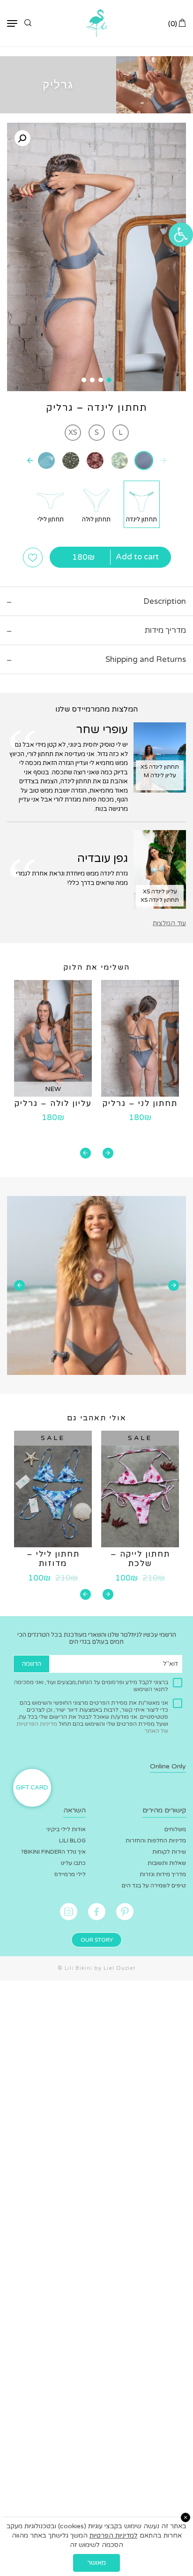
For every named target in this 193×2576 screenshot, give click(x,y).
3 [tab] (92, 380)
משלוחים (175, 1829)
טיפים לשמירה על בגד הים (154, 1886)
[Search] (28, 23)
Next (85, 1153)
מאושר (96, 2563)
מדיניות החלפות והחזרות (156, 1841)
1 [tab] (109, 380)
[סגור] (186, 2517)
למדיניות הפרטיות (114, 2535)
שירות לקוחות (169, 1852)
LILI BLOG (72, 1841)
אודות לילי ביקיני (66, 1829)
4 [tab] (84, 380)
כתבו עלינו (73, 1863)
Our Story (97, 1940)
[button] (181, 235)
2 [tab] (101, 380)
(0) (174, 24)
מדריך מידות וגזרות (163, 1874)
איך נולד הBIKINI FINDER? (53, 1852)
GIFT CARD (32, 1788)
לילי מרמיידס (70, 1874)
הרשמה (32, 1664)
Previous (108, 1153)
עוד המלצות (169, 923)
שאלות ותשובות (167, 1863)
